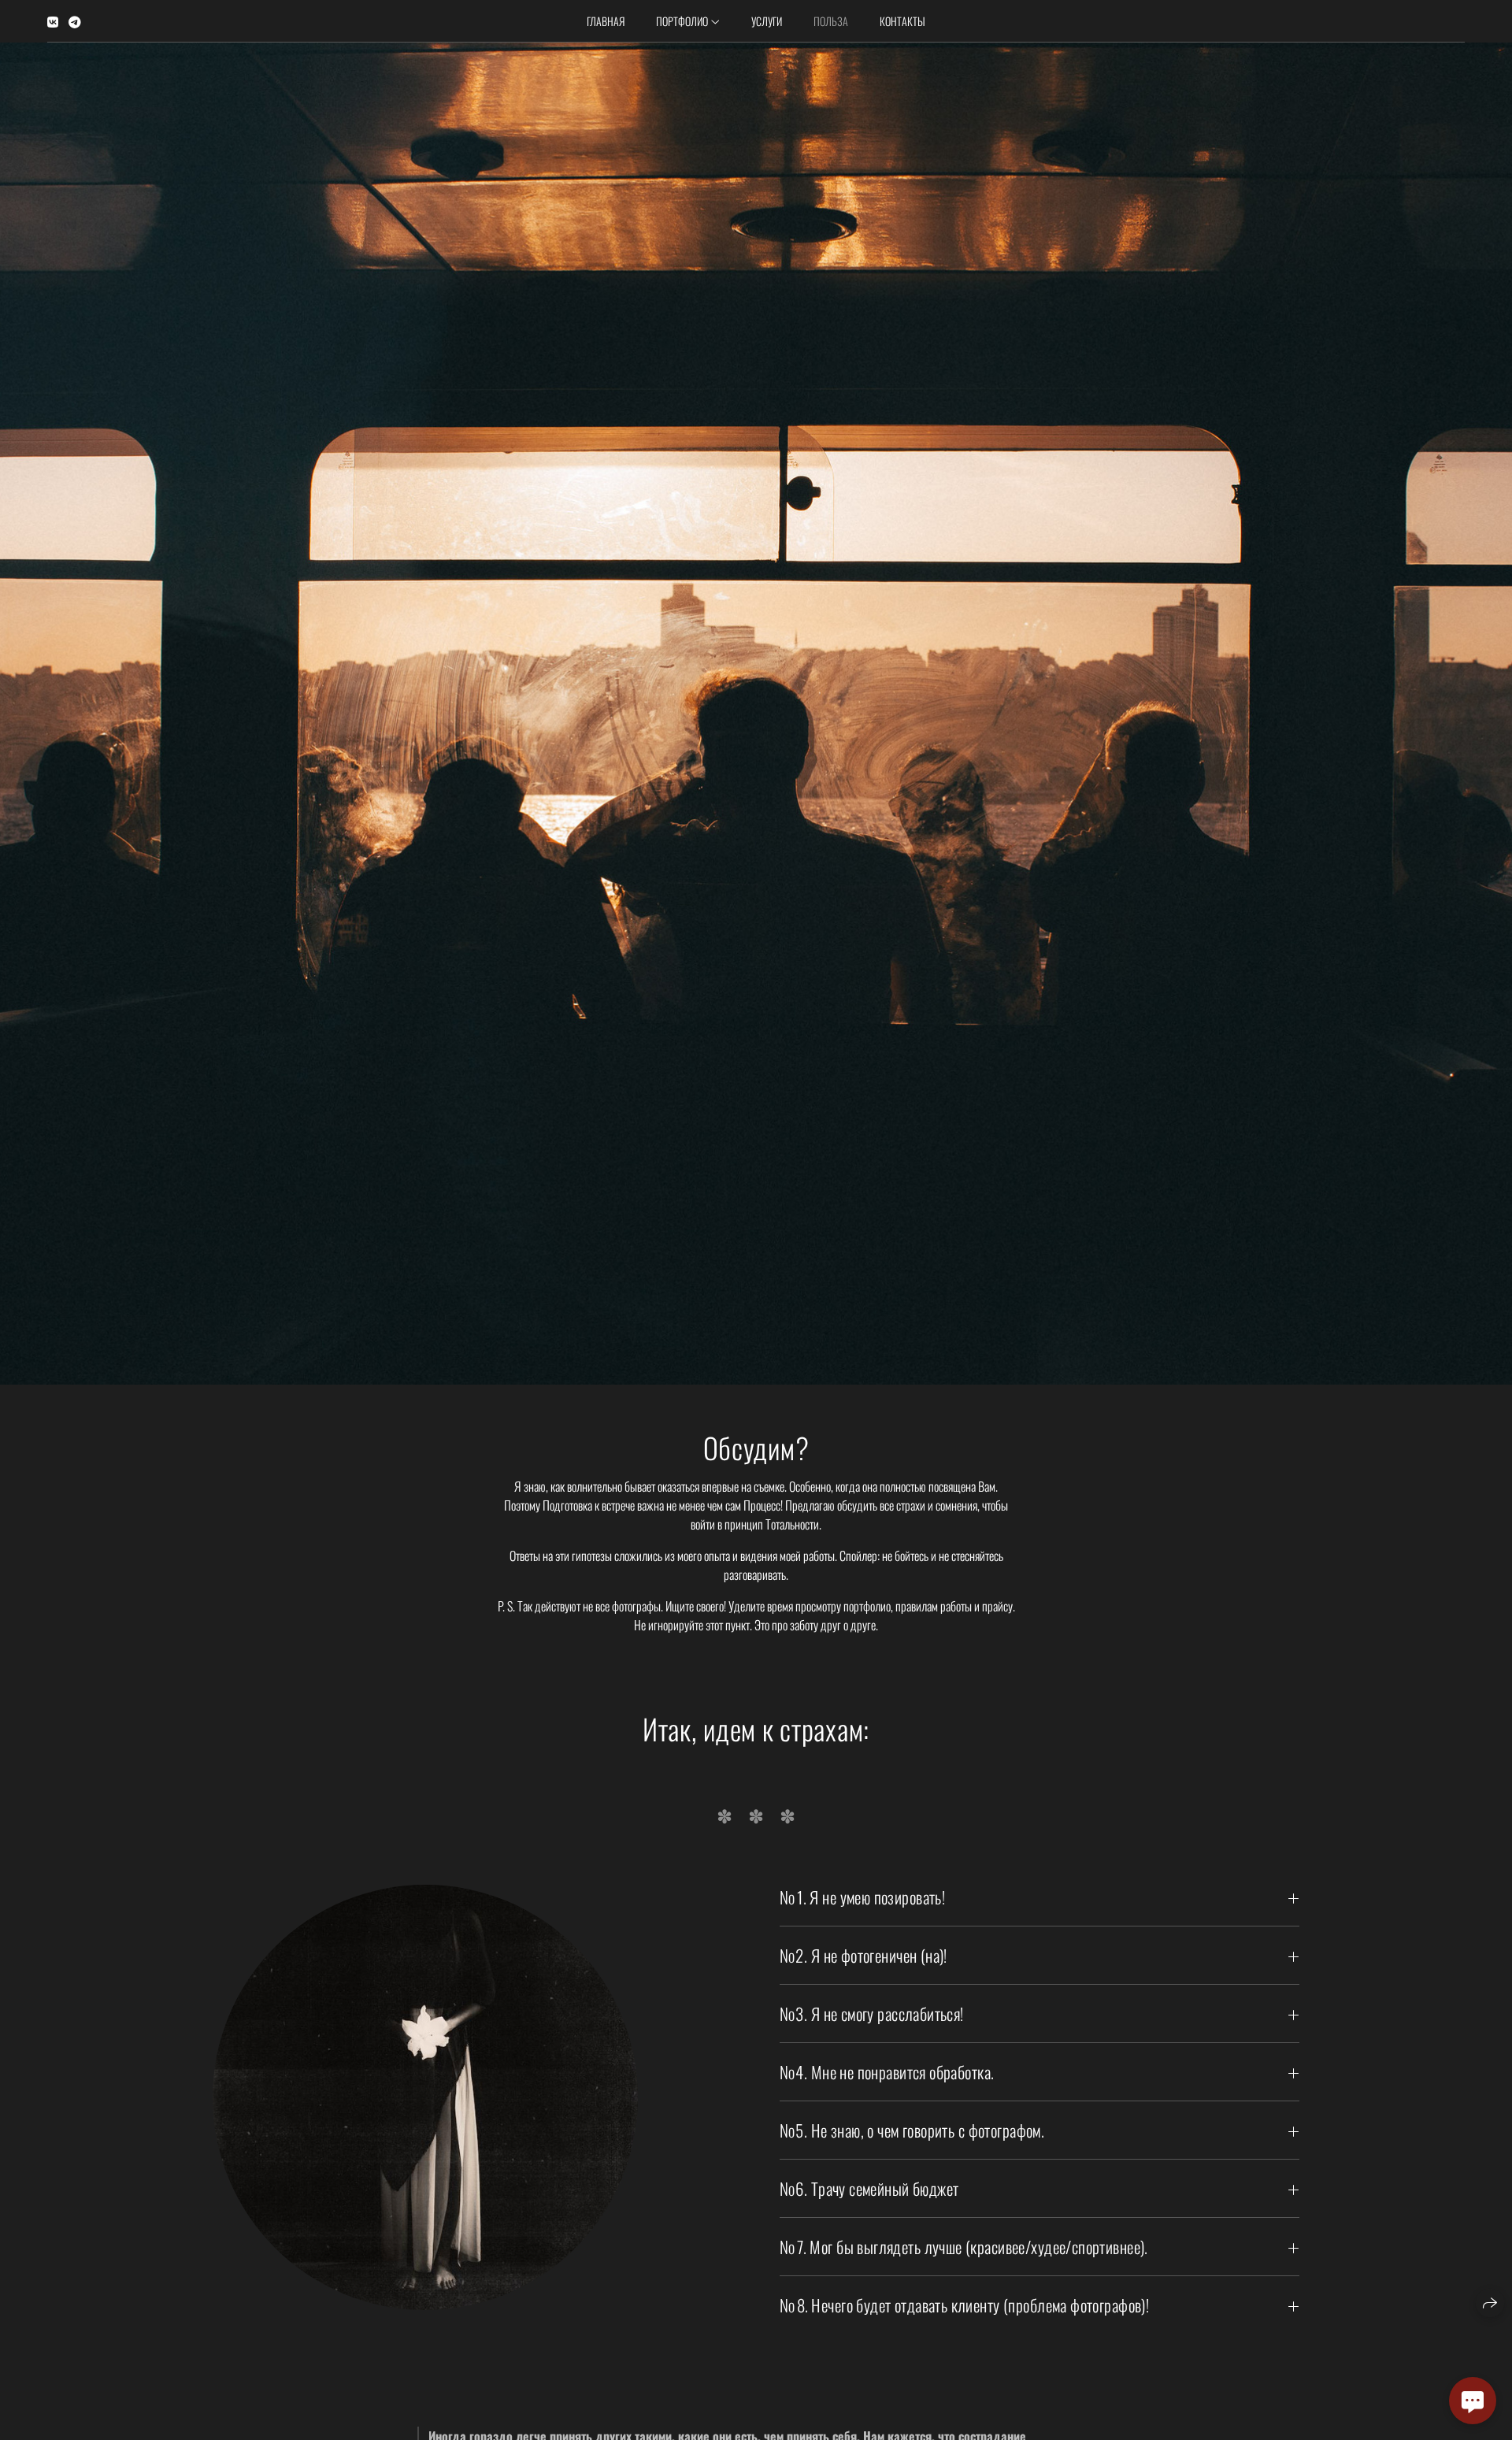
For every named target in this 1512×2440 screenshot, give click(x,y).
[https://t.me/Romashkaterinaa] (75, 21)
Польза (831, 21)
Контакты (902, 21)
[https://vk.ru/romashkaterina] (53, 21)
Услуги (767, 21)
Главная (606, 21)
